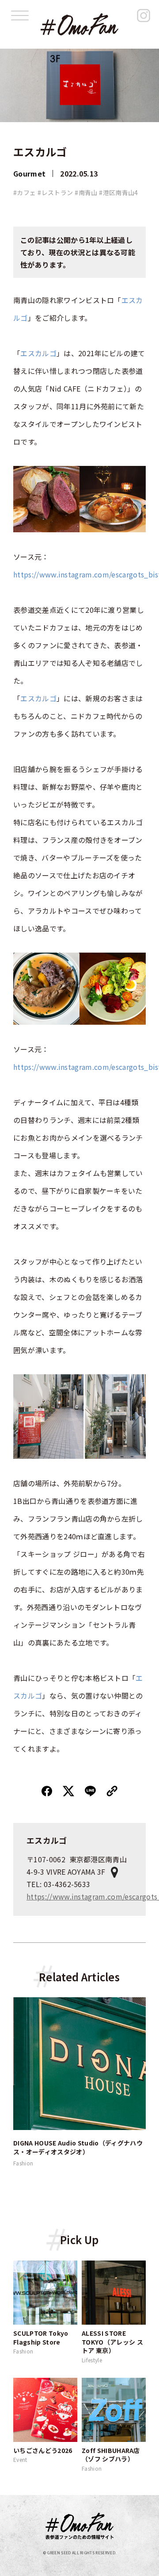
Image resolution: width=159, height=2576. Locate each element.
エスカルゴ (38, 353)
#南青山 (86, 192)
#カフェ (25, 192)
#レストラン (55, 192)
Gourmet (29, 173)
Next (152, 2083)
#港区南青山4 (118, 192)
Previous (7, 2083)
